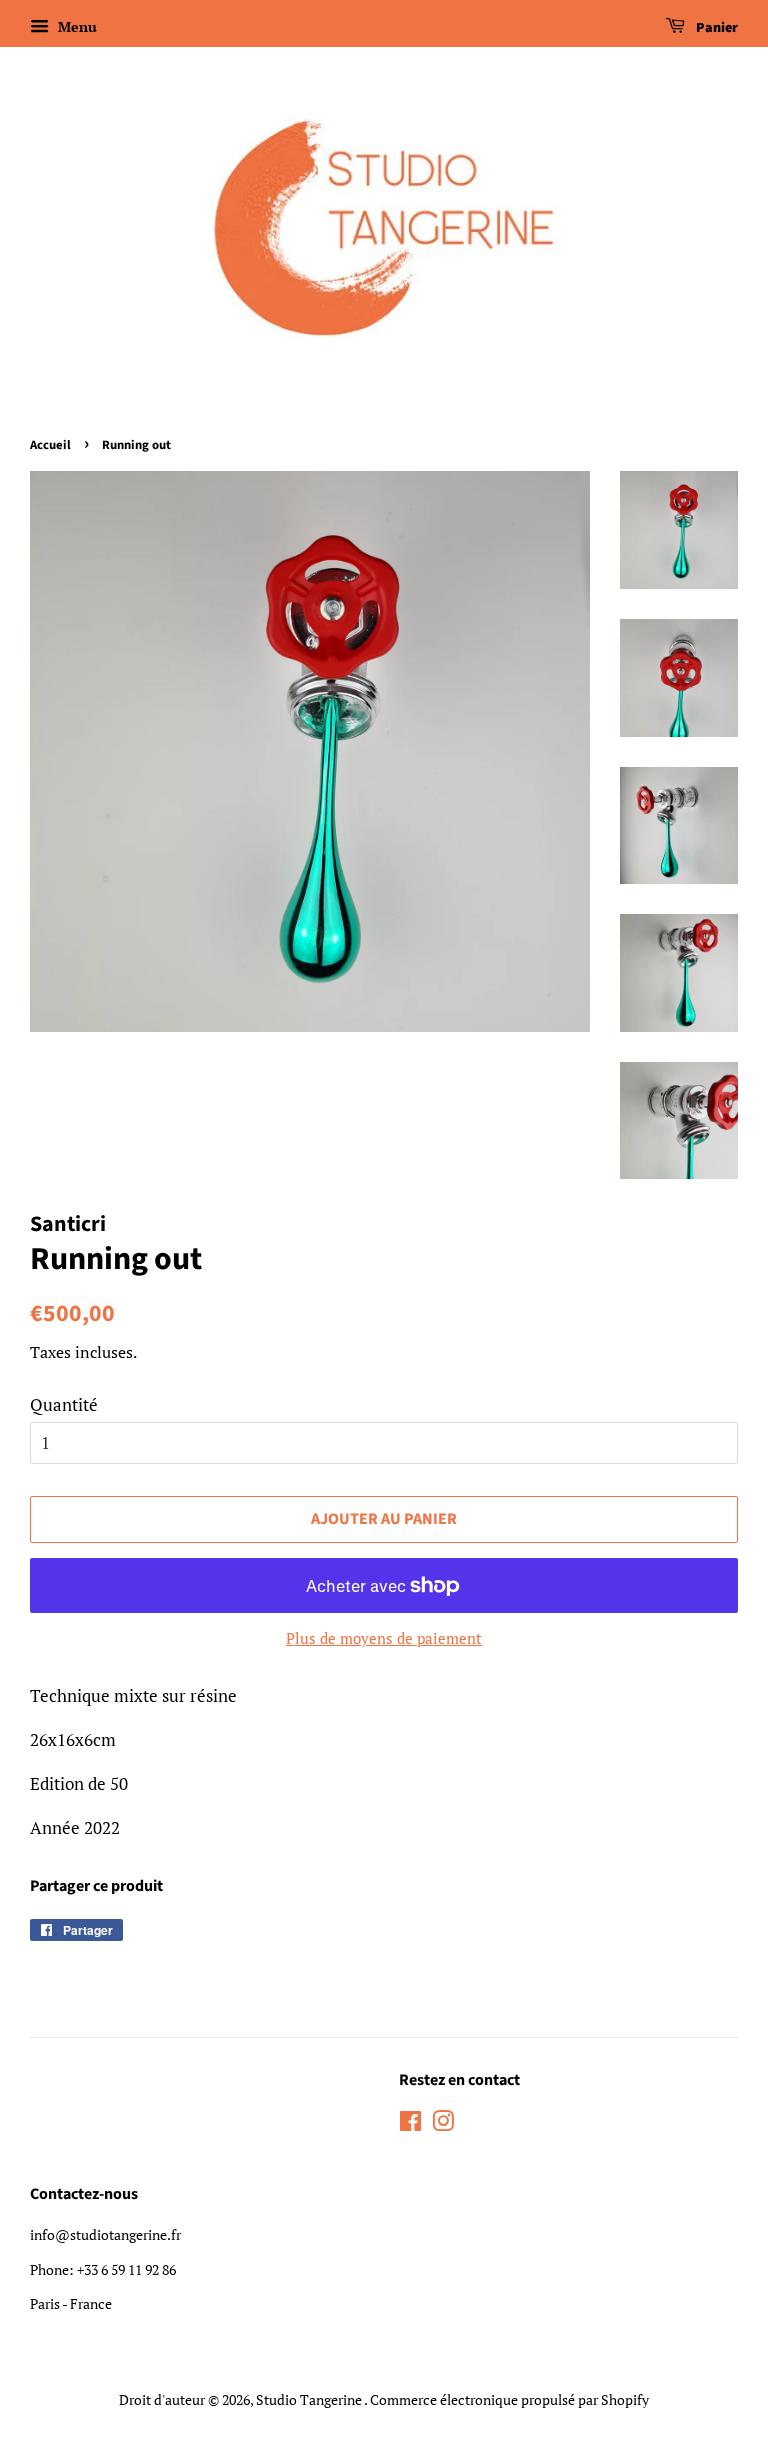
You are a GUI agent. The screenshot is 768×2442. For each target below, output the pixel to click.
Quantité (64, 1404)
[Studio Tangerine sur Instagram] (443, 2124)
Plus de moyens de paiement (384, 1638)
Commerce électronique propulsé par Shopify (509, 2399)
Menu (75, 26)
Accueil (50, 445)
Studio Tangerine (310, 2399)
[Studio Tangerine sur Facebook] (410, 2124)
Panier (715, 28)
